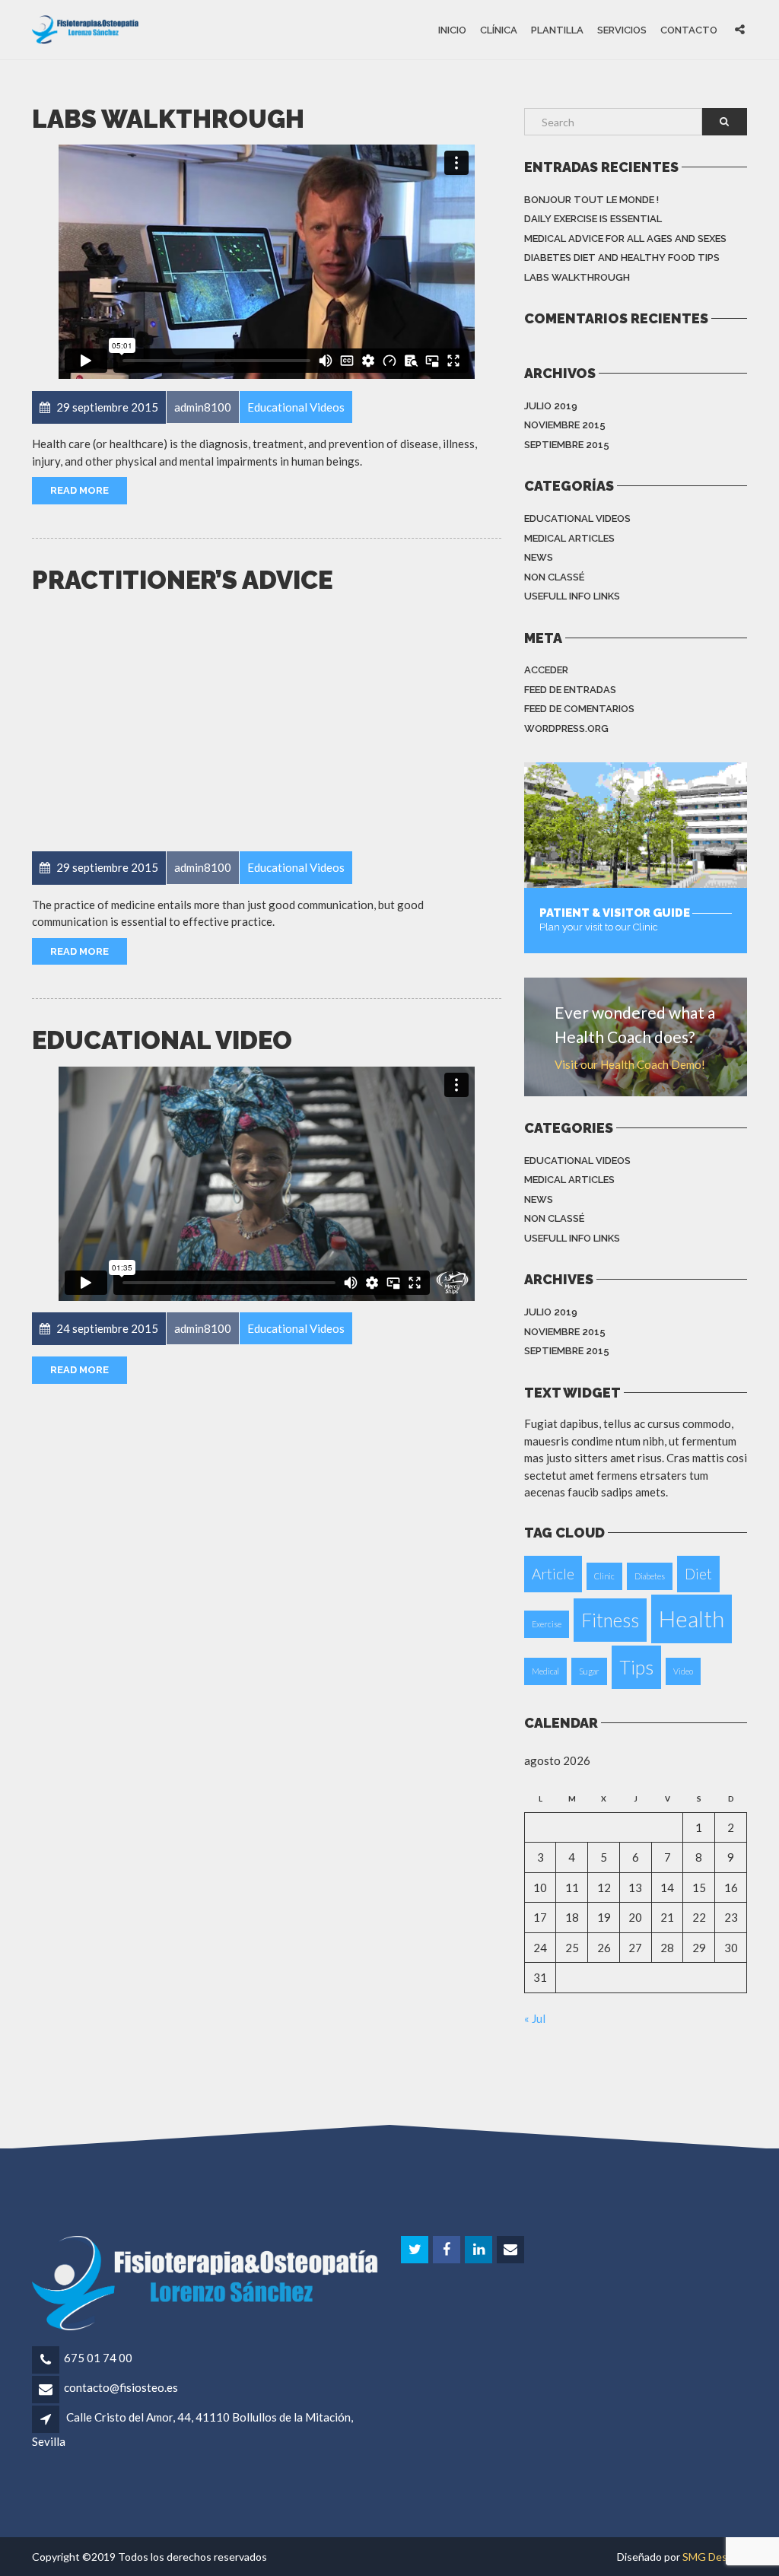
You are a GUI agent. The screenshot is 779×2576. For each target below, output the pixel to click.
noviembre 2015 (565, 425)
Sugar (589, 1671)
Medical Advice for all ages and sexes (625, 239)
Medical (545, 1671)
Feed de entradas (570, 690)
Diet (698, 1574)
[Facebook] (448, 2250)
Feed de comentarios (579, 709)
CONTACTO (689, 29)
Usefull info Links (572, 596)
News (539, 557)
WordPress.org (566, 728)
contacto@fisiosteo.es (121, 2387)
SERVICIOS (622, 29)
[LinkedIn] (480, 2250)
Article (553, 1574)
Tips (636, 1667)
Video (683, 1671)
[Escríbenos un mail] (512, 2250)
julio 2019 (551, 406)
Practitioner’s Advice (182, 580)
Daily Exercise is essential (593, 219)
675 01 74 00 (98, 2358)
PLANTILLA (557, 29)
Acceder (546, 670)
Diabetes (650, 1576)
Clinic (604, 1576)
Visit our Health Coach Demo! (630, 1064)
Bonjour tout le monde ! (591, 200)
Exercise (547, 1624)
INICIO (452, 29)
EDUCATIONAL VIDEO (162, 1040)
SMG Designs (715, 2557)
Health (692, 1619)
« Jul (535, 2018)
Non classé (554, 577)
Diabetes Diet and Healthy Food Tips (622, 258)
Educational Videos (577, 518)
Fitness (610, 1620)
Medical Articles (569, 538)
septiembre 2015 (567, 445)
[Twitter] (416, 2250)
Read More (79, 490)
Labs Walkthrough (168, 119)
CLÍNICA (499, 29)
